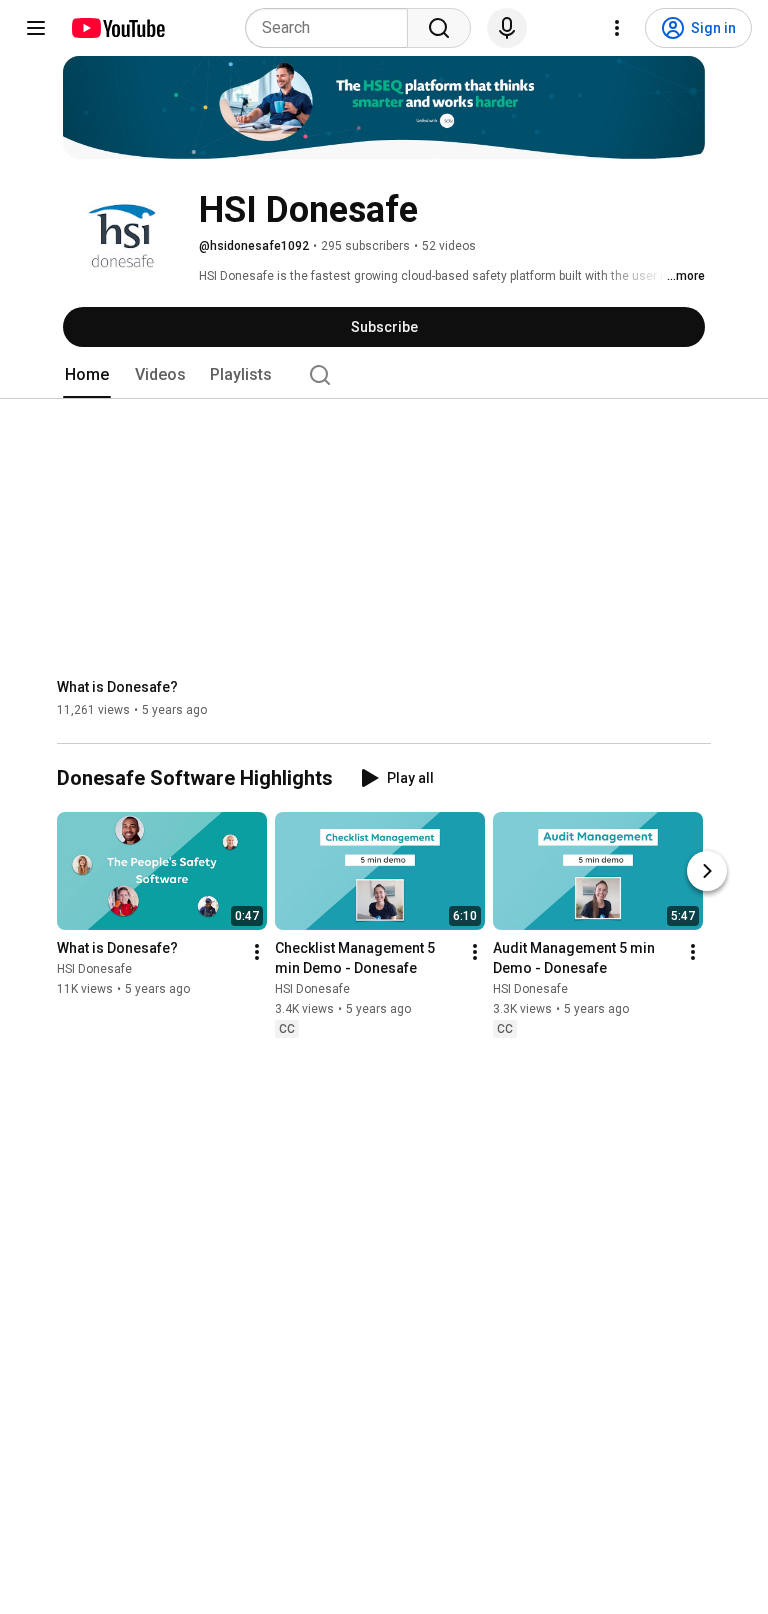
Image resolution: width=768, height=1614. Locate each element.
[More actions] (257, 953)
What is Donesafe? (117, 687)
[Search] (439, 28)
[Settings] (617, 28)
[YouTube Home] (117, 28)
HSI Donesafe (94, 970)
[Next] (707, 872)
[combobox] (332, 28)
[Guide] (36, 28)
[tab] (87, 375)
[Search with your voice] (507, 28)
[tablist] (384, 375)
